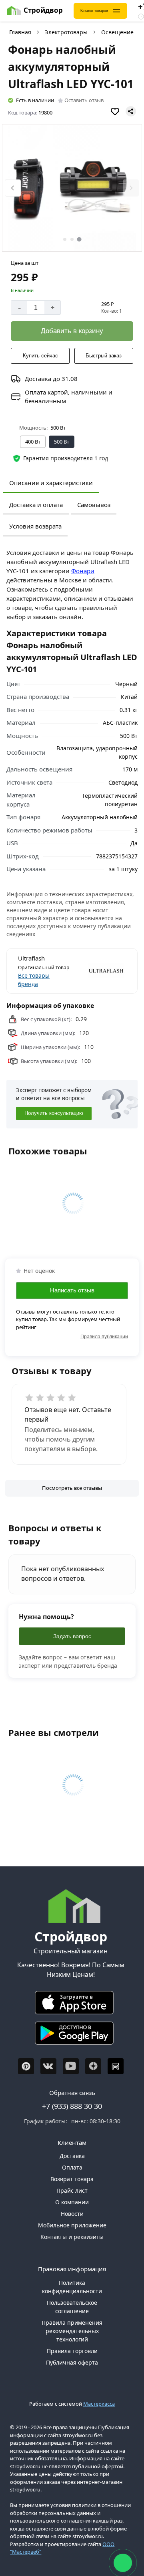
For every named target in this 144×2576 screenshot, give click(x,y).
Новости (72, 2214)
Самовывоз (94, 505)
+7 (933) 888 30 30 (72, 2106)
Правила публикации (104, 1337)
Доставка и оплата (36, 505)
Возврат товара (72, 2179)
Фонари (83, 571)
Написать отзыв (72, 1290)
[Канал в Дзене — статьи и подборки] (93, 2066)
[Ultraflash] (100, 971)
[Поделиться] (131, 111)
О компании (72, 2202)
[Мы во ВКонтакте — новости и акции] (48, 2066)
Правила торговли (72, 2351)
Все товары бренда (34, 980)
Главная (20, 32)
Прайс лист (72, 2190)
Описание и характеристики (51, 483)
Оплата (72, 2167)
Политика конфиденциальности (72, 2287)
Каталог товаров (94, 11)
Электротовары (66, 32)
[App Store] (70, 2005)
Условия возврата (35, 526)
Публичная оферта (72, 2362)
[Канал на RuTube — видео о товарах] (116, 2066)
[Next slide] (131, 188)
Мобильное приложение (72, 2225)
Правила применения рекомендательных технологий (72, 2331)
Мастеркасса (99, 2404)
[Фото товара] (72, 188)
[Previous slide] (13, 188)
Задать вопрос (72, 1636)
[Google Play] (70, 2035)
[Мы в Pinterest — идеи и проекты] (26, 2066)
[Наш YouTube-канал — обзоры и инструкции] (71, 2066)
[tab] (65, 239)
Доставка (72, 2156)
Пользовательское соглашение (72, 2307)
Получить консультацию (54, 1113)
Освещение (117, 32)
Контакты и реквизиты (72, 2237)
